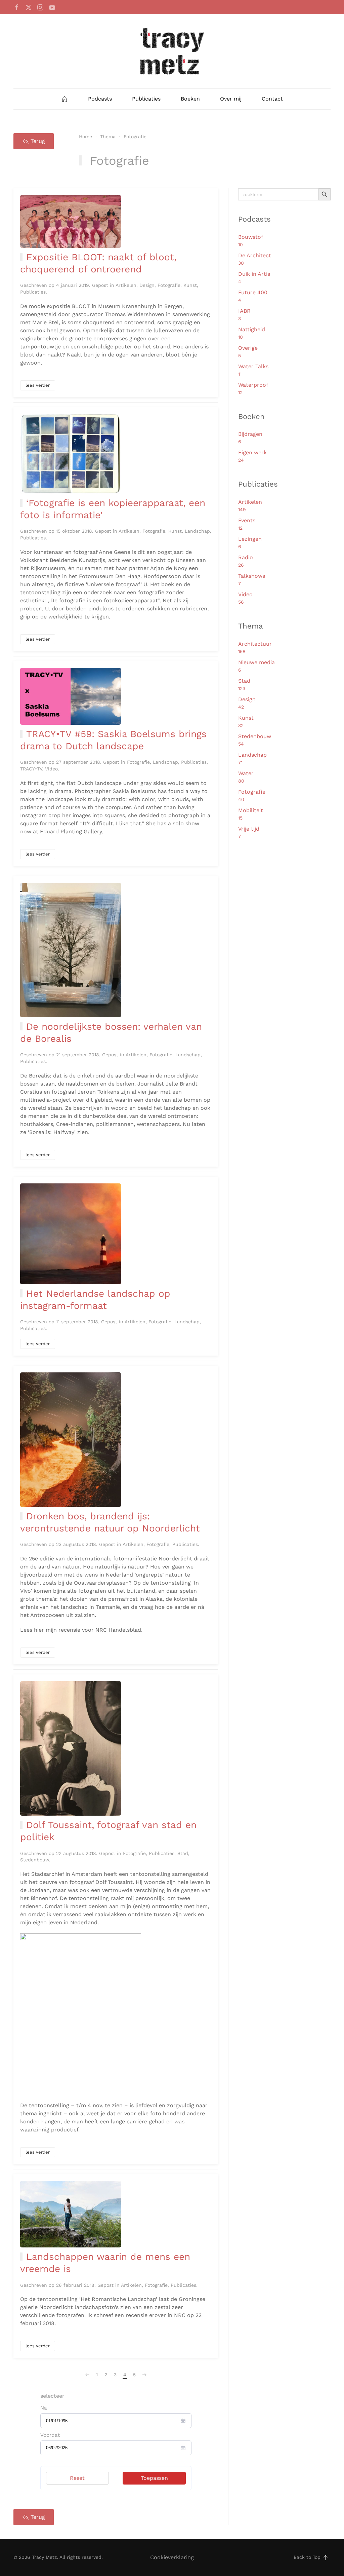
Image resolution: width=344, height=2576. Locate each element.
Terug (38, 141)
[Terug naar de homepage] (172, 51)
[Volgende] (144, 2375)
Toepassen (154, 2478)
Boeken (190, 99)
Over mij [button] (231, 99)
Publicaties (146, 99)
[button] (326, 2558)
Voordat (50, 2435)
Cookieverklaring (172, 2557)
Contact (272, 99)
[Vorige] (87, 2375)
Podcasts (100, 99)
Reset (77, 2478)
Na (44, 2408)
